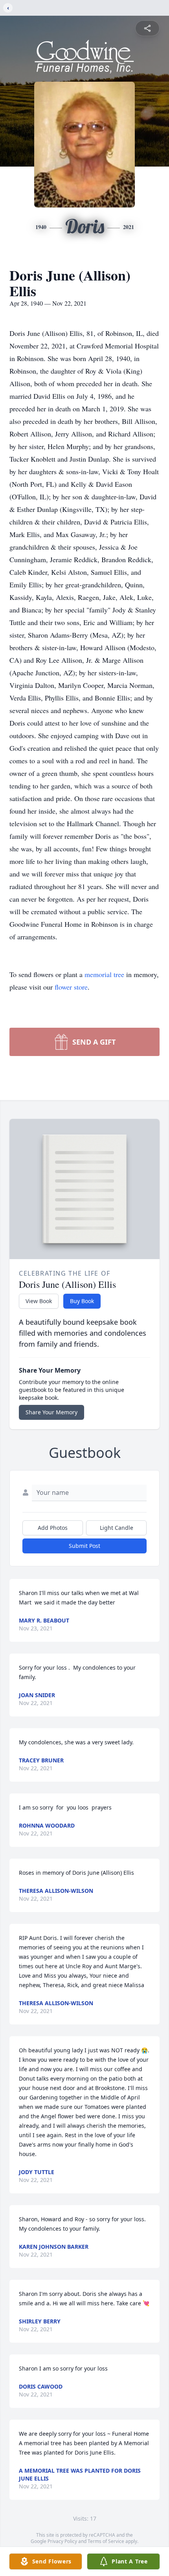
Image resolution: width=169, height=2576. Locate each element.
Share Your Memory (51, 1412)
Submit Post (84, 1546)
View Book (39, 1301)
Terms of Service (106, 2541)
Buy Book (82, 1301)
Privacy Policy (62, 2541)
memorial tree (104, 974)
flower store (71, 987)
